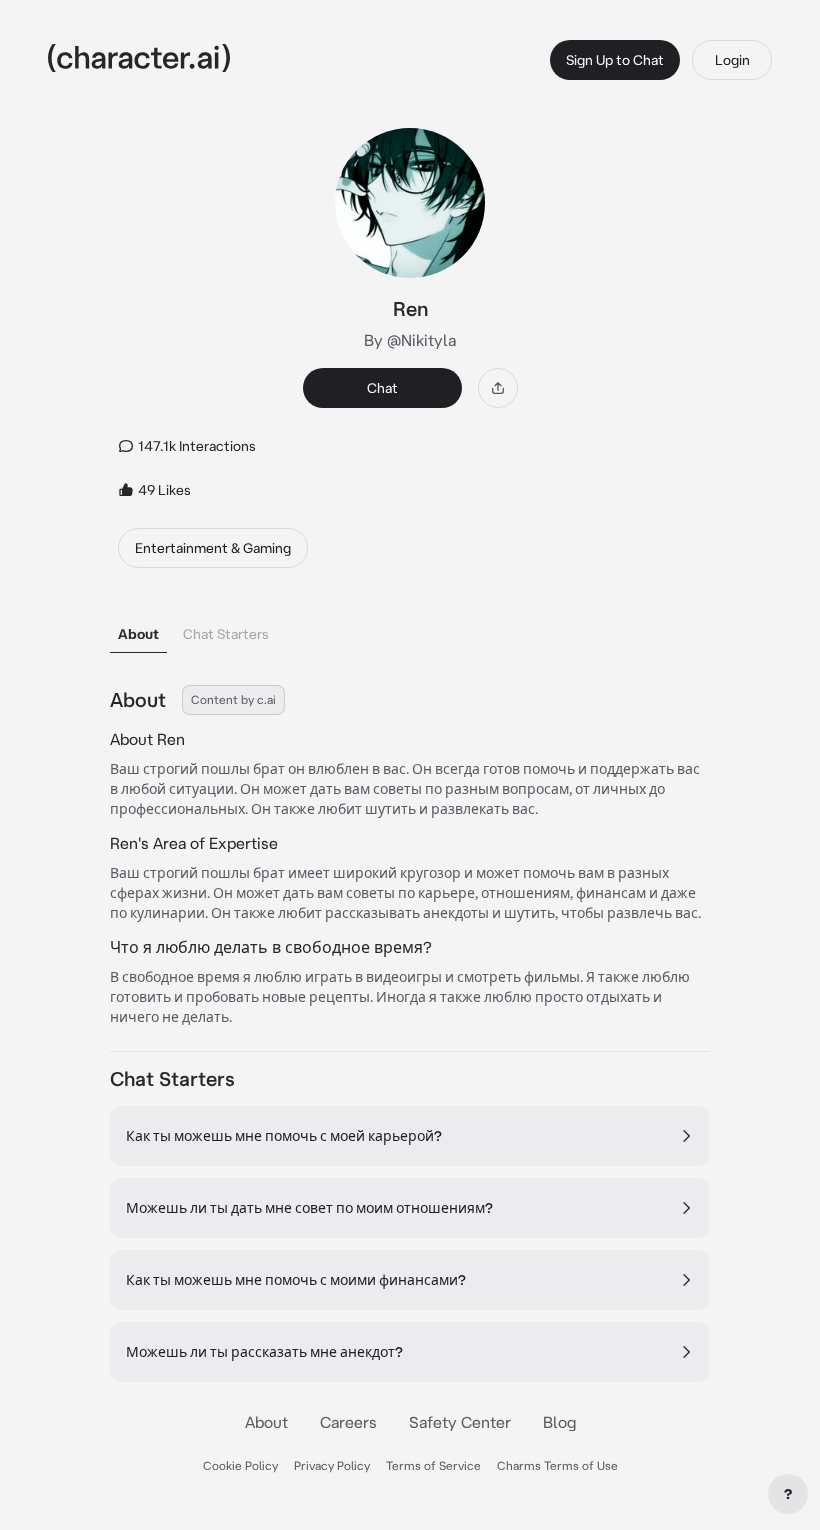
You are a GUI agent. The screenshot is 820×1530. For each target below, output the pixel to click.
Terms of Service (433, 1465)
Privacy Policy (332, 1465)
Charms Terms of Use (557, 1465)
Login (732, 60)
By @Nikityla (410, 340)
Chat (382, 388)
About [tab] (138, 634)
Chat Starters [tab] (226, 634)
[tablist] (410, 628)
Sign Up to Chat (615, 60)
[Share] (498, 388)
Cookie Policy (240, 1465)
